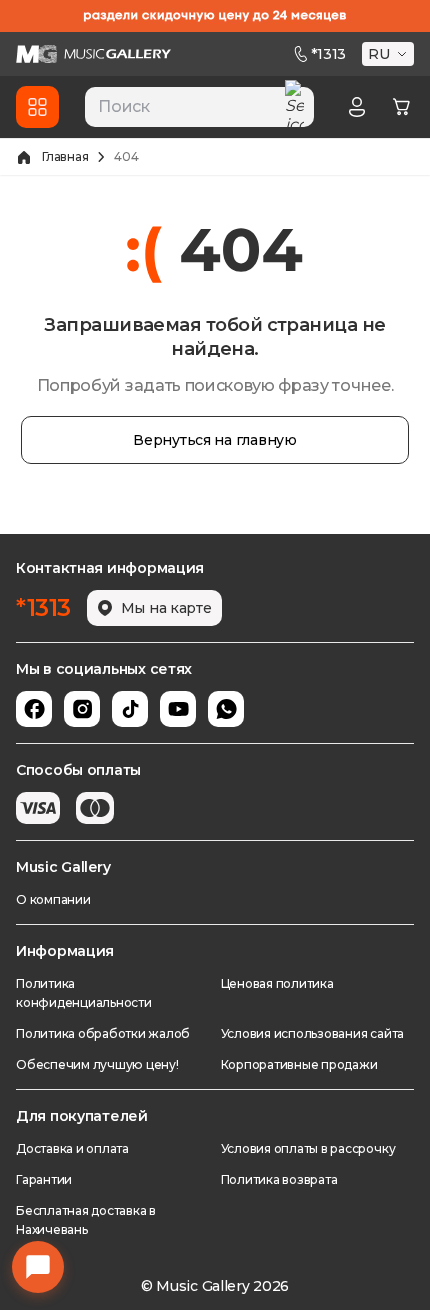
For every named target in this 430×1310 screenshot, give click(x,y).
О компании (53, 899)
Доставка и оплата (72, 1148)
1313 (328, 54)
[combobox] (199, 107)
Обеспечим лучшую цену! (97, 1064)
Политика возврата (279, 1179)
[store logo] (93, 54)
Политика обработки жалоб (103, 1033)
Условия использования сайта (313, 1033)
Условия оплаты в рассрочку (308, 1148)
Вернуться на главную (214, 440)
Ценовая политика (277, 983)
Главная (65, 156)
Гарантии (44, 1179)
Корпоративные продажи (299, 1064)
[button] (390, 54)
